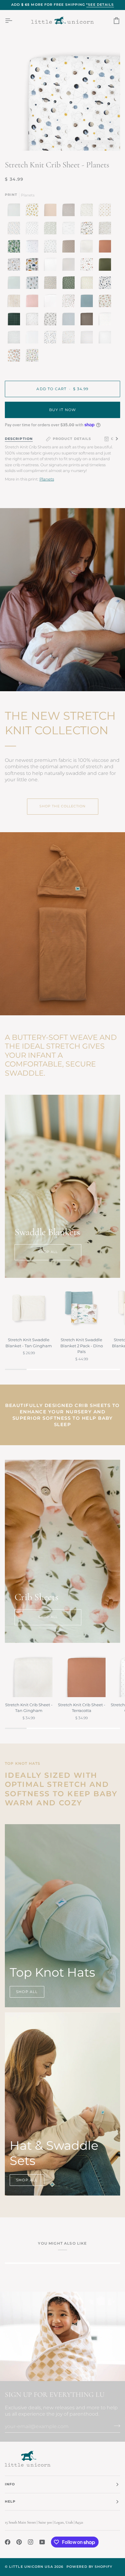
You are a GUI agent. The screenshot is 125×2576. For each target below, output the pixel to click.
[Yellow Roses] (32, 210)
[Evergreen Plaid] (14, 319)
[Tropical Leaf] (14, 246)
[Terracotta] (105, 246)
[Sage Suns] (69, 283)
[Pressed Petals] (50, 283)
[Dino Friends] (32, 265)
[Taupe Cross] (69, 246)
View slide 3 (95, 142)
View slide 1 (81, 142)
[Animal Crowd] (69, 337)
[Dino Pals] (31, 356)
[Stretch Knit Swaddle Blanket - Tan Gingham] (29, 1308)
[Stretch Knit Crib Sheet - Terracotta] (81, 1673)
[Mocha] (87, 319)
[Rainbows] (105, 319)
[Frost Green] (14, 283)
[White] (50, 301)
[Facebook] (8, 2542)
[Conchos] (105, 210)
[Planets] (50, 337)
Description (19, 439)
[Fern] (105, 265)
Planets (47, 479)
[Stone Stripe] (14, 337)
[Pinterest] (19, 2542)
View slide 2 (88, 142)
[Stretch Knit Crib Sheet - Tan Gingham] (29, 1673)
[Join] (115, 2426)
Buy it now (63, 410)
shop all (48, 1252)
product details (72, 439)
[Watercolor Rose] (69, 301)
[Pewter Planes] (32, 228)
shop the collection (63, 806)
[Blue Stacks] (50, 246)
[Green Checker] (50, 228)
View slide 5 (109, 142)
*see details (100, 5)
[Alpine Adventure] (87, 228)
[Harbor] (87, 301)
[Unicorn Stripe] (87, 337)
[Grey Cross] (50, 265)
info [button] (10, 2484)
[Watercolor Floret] (105, 301)
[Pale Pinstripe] (14, 210)
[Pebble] (69, 265)
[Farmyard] (87, 265)
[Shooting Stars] (32, 246)
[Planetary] (105, 283)
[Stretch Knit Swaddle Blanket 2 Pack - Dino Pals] (81, 1308)
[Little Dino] (14, 228)
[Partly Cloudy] (69, 228)
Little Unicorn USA (31, 2567)
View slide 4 (102, 142)
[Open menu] (14, 21)
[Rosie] (50, 210)
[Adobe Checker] (14, 301)
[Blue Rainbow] (69, 319)
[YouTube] (42, 2542)
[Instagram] (31, 2542)
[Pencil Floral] (32, 319)
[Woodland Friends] (105, 228)
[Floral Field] (87, 283)
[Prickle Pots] (32, 283)
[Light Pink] (32, 301)
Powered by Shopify (89, 2567)
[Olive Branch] (87, 210)
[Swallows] (50, 319)
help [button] (10, 2502)
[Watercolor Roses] (14, 356)
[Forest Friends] (14, 265)
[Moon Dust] (69, 210)
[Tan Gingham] (87, 246)
